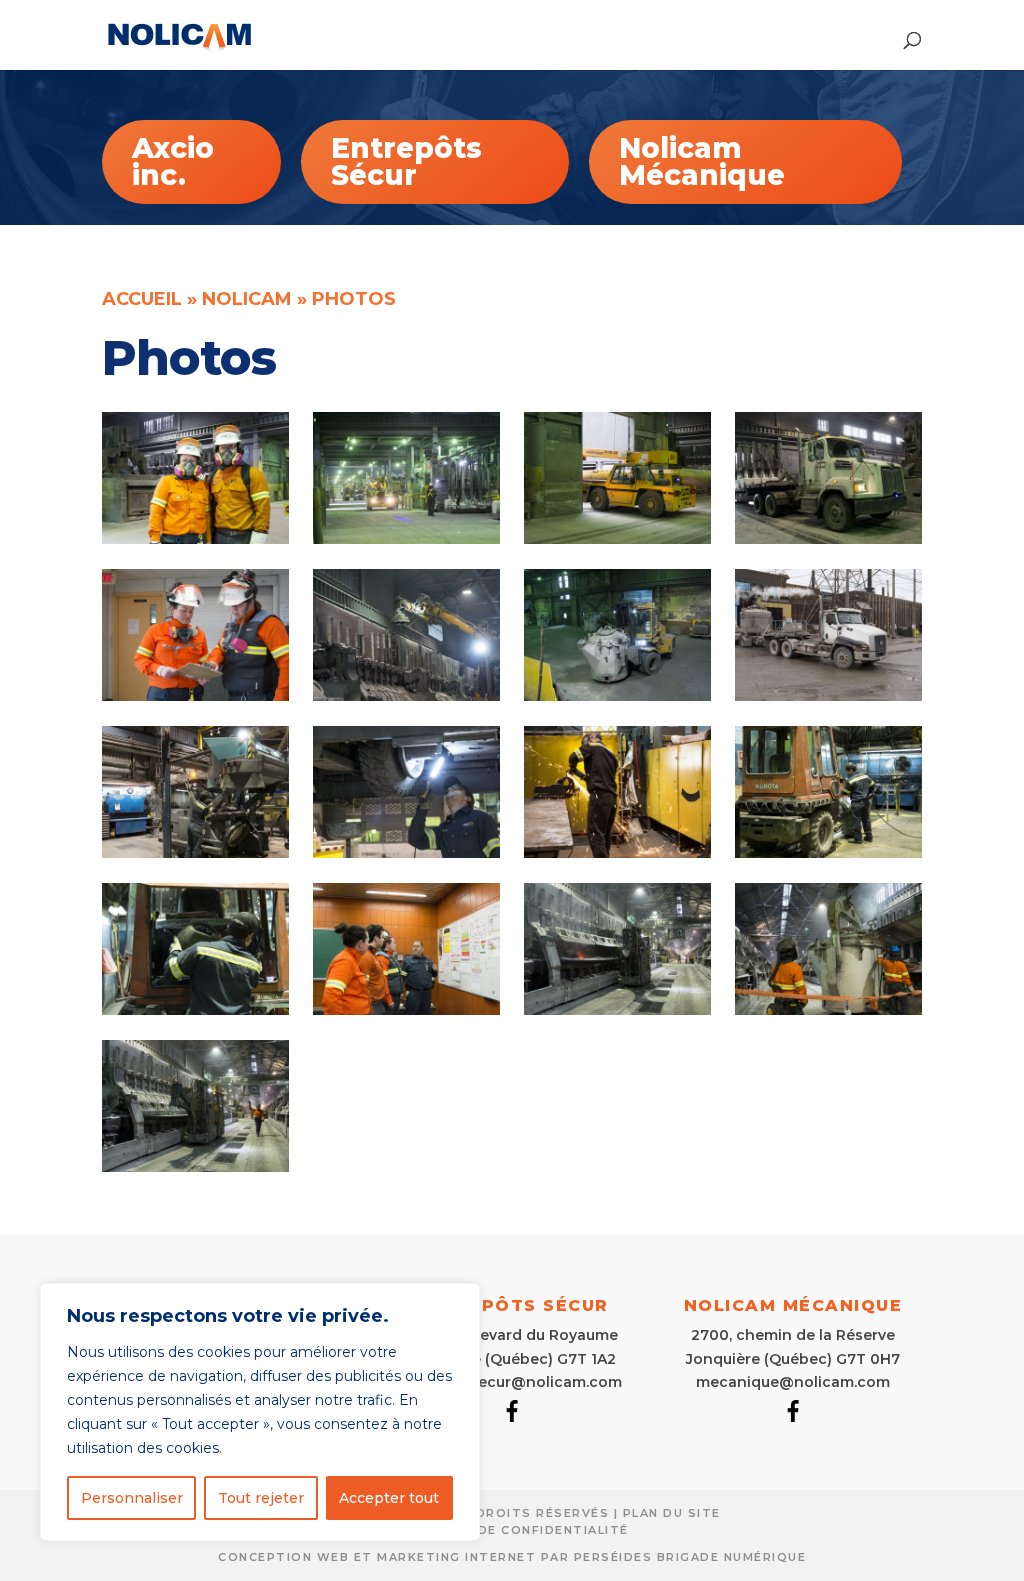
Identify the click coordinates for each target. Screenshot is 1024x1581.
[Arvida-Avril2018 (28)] (406, 695)
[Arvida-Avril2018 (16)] (406, 538)
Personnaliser (132, 1498)
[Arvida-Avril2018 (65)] (195, 1009)
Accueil (142, 299)
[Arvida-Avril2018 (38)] (617, 695)
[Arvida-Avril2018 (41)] (195, 852)
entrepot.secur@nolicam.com (511, 1382)
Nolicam (247, 299)
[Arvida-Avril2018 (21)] (617, 538)
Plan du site (672, 1513)
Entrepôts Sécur (406, 161)
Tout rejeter (261, 1498)
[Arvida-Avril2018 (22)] (828, 538)
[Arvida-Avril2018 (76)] (617, 1009)
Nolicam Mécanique (702, 161)
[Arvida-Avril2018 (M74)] (195, 1166)
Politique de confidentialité (512, 1530)
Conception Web (283, 1557)
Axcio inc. (173, 161)
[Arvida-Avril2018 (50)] (617, 852)
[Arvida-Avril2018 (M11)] (828, 1009)
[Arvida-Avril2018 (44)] (406, 852)
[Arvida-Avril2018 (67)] (406, 1009)
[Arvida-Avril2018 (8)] (195, 538)
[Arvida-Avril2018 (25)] (195, 695)
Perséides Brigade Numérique (690, 1557)
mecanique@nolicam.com (793, 1382)
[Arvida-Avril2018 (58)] (828, 852)
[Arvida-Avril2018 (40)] (828, 695)
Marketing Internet (456, 1557)
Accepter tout (389, 1498)
